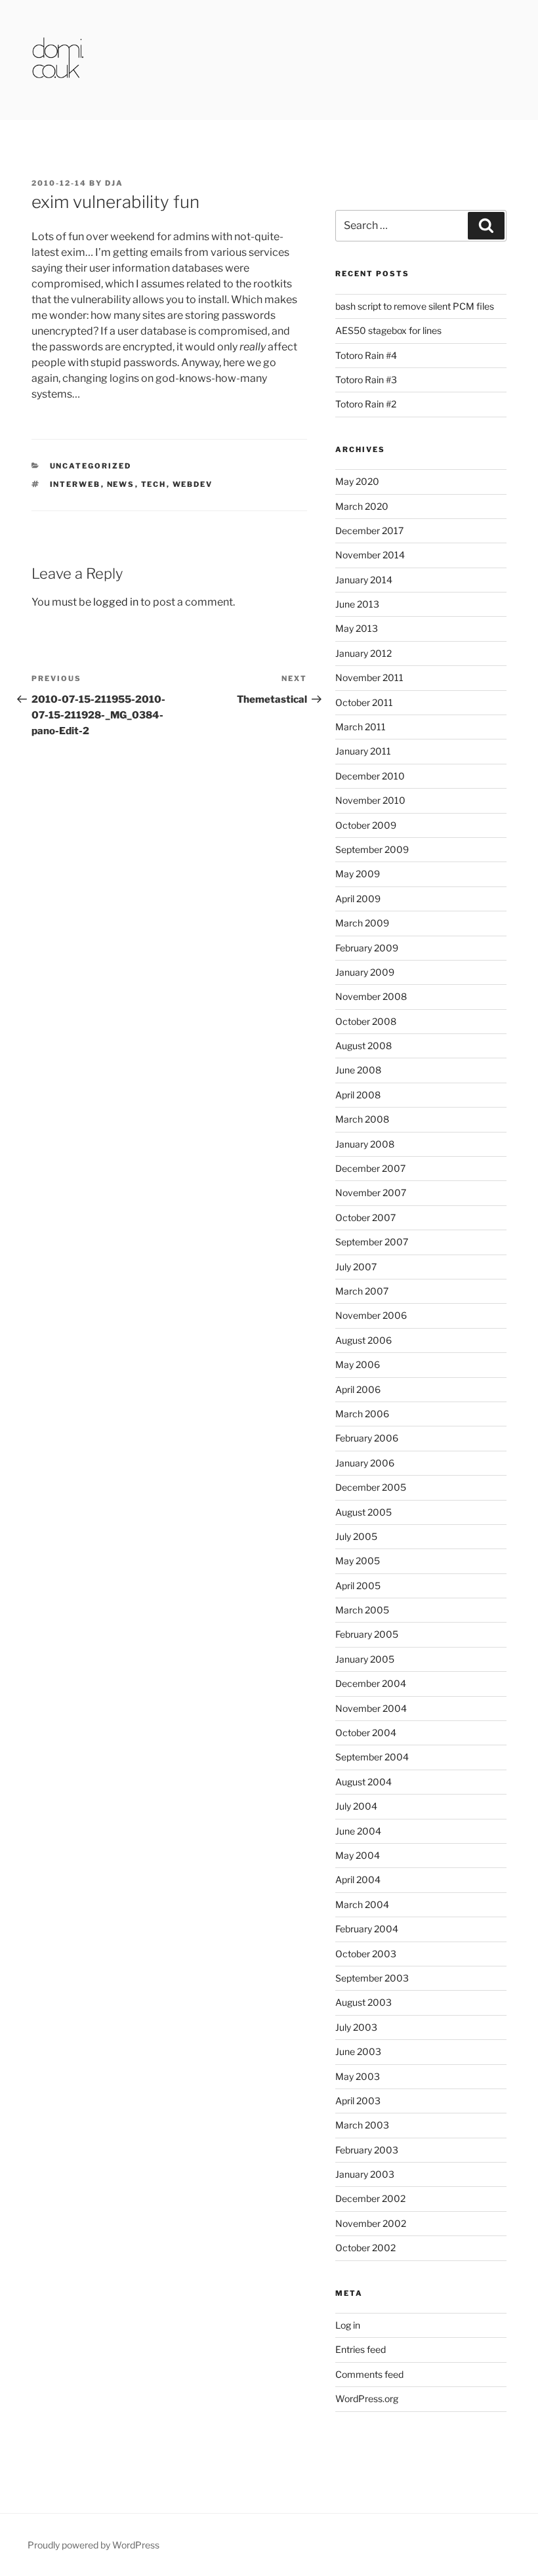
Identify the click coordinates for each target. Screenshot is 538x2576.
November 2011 (369, 677)
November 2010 (370, 800)
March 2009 (362, 923)
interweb (75, 484)
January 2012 (363, 653)
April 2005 (358, 1586)
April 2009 (358, 899)
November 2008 (371, 996)
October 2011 (364, 702)
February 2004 (367, 1929)
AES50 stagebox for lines (388, 330)
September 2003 (372, 1978)
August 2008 (363, 1046)
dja (114, 183)
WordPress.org (367, 2399)
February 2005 (367, 1634)
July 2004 (356, 1806)
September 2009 (372, 849)
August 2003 (363, 2002)
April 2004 (358, 1880)
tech (154, 484)
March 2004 (362, 1904)
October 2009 (366, 825)
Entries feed (361, 2349)
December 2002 (370, 2198)
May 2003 (358, 2076)
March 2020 (362, 506)
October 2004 (366, 1733)
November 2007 (371, 1193)
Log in (348, 2325)
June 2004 (358, 1831)
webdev (193, 484)
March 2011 (361, 727)
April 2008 (358, 1095)
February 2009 (367, 948)
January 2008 (365, 1144)
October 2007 (365, 1217)
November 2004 (371, 1708)
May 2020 (357, 481)
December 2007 (370, 1168)
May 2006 (358, 1364)
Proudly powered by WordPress (93, 2545)
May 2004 (358, 1855)
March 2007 (362, 1291)
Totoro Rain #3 (366, 380)
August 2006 (363, 1340)
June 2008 (358, 1070)
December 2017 (369, 530)
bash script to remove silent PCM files (415, 306)
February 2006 (367, 1438)
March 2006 (362, 1414)
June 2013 (357, 604)
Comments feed (369, 2374)
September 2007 (372, 1242)
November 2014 (370, 555)
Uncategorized (91, 466)
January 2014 (364, 580)
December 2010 (370, 776)
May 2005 (358, 1561)
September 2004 (372, 1757)
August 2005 (363, 1512)
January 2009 (365, 972)
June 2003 (358, 2051)
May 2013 (357, 628)
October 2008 (366, 1021)
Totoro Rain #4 (366, 355)
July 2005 (356, 1536)
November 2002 (371, 2223)
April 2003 (358, 2101)
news (121, 484)
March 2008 (362, 1119)
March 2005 (362, 1610)
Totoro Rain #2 (366, 404)
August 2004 (363, 1782)
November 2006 (371, 1315)
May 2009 (358, 874)
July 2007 (356, 1267)
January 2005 (365, 1659)
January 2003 (365, 2174)
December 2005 (371, 1487)
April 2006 (358, 1389)
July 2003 (356, 2027)
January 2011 (363, 751)
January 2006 (365, 1463)
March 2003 (362, 2125)
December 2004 (371, 1683)
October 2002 (365, 2248)
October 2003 (366, 1954)
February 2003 (367, 2150)
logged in (116, 602)
